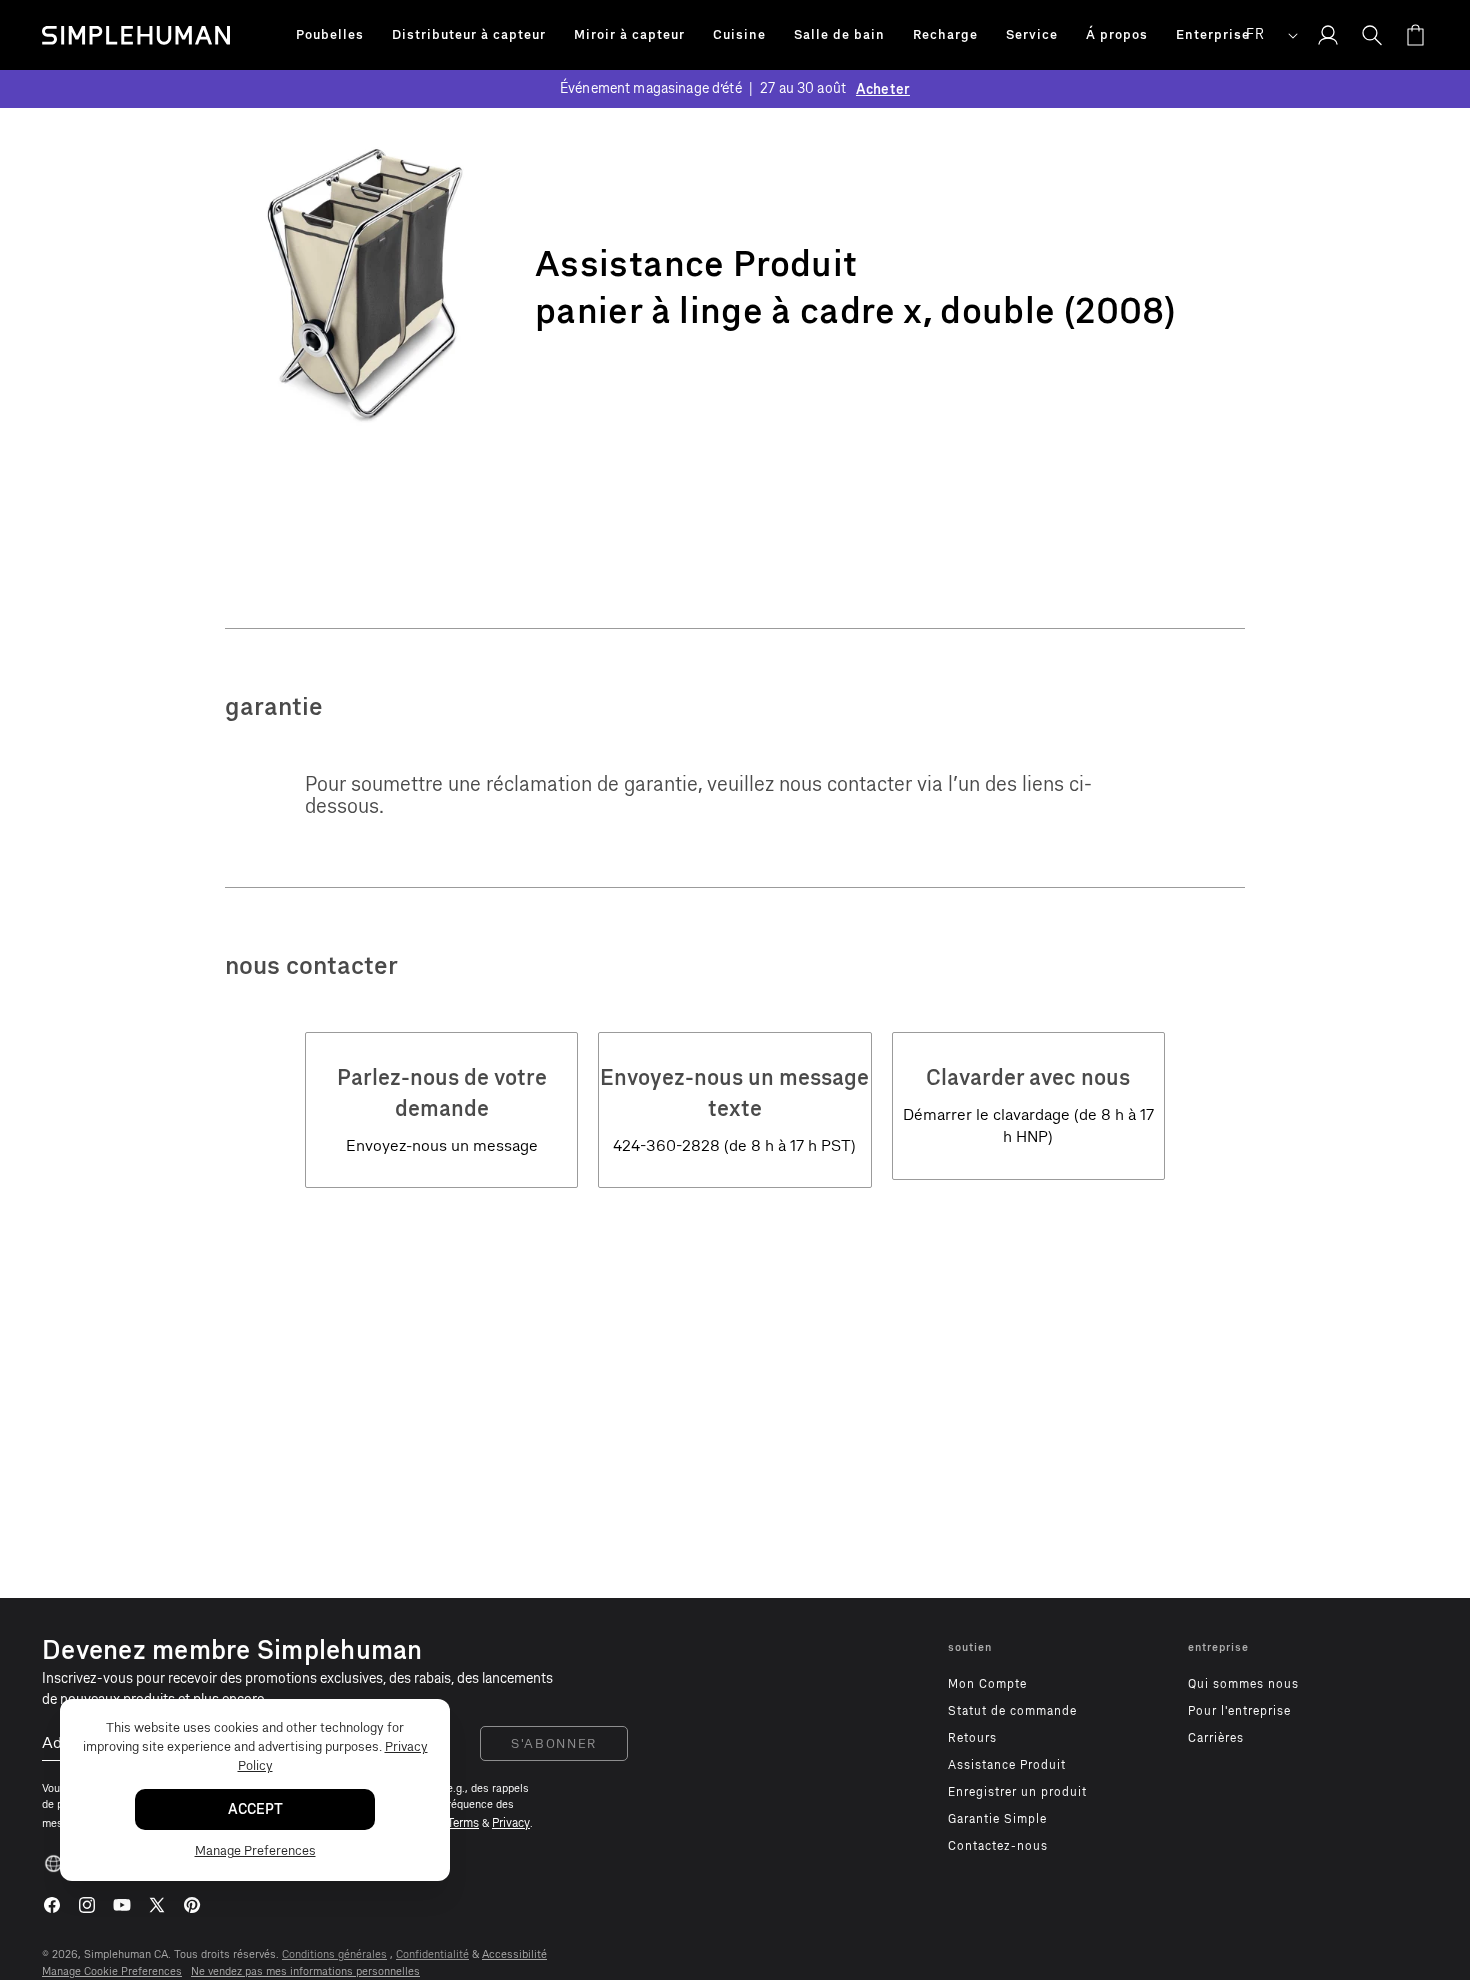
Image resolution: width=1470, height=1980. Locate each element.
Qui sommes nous (1243, 1684)
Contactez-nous (998, 1846)
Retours (972, 1738)
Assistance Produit (1007, 1765)
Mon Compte (987, 1684)
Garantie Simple (997, 1819)
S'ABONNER (554, 1743)
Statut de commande (1012, 1711)
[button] (330, 35)
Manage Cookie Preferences (112, 1971)
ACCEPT (255, 1809)
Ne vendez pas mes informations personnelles (305, 1971)
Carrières (1216, 1738)
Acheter (883, 89)
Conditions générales (334, 1954)
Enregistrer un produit (1017, 1792)
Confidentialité (432, 1954)
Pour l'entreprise (1239, 1711)
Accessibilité (514, 1954)
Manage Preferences (255, 1850)
